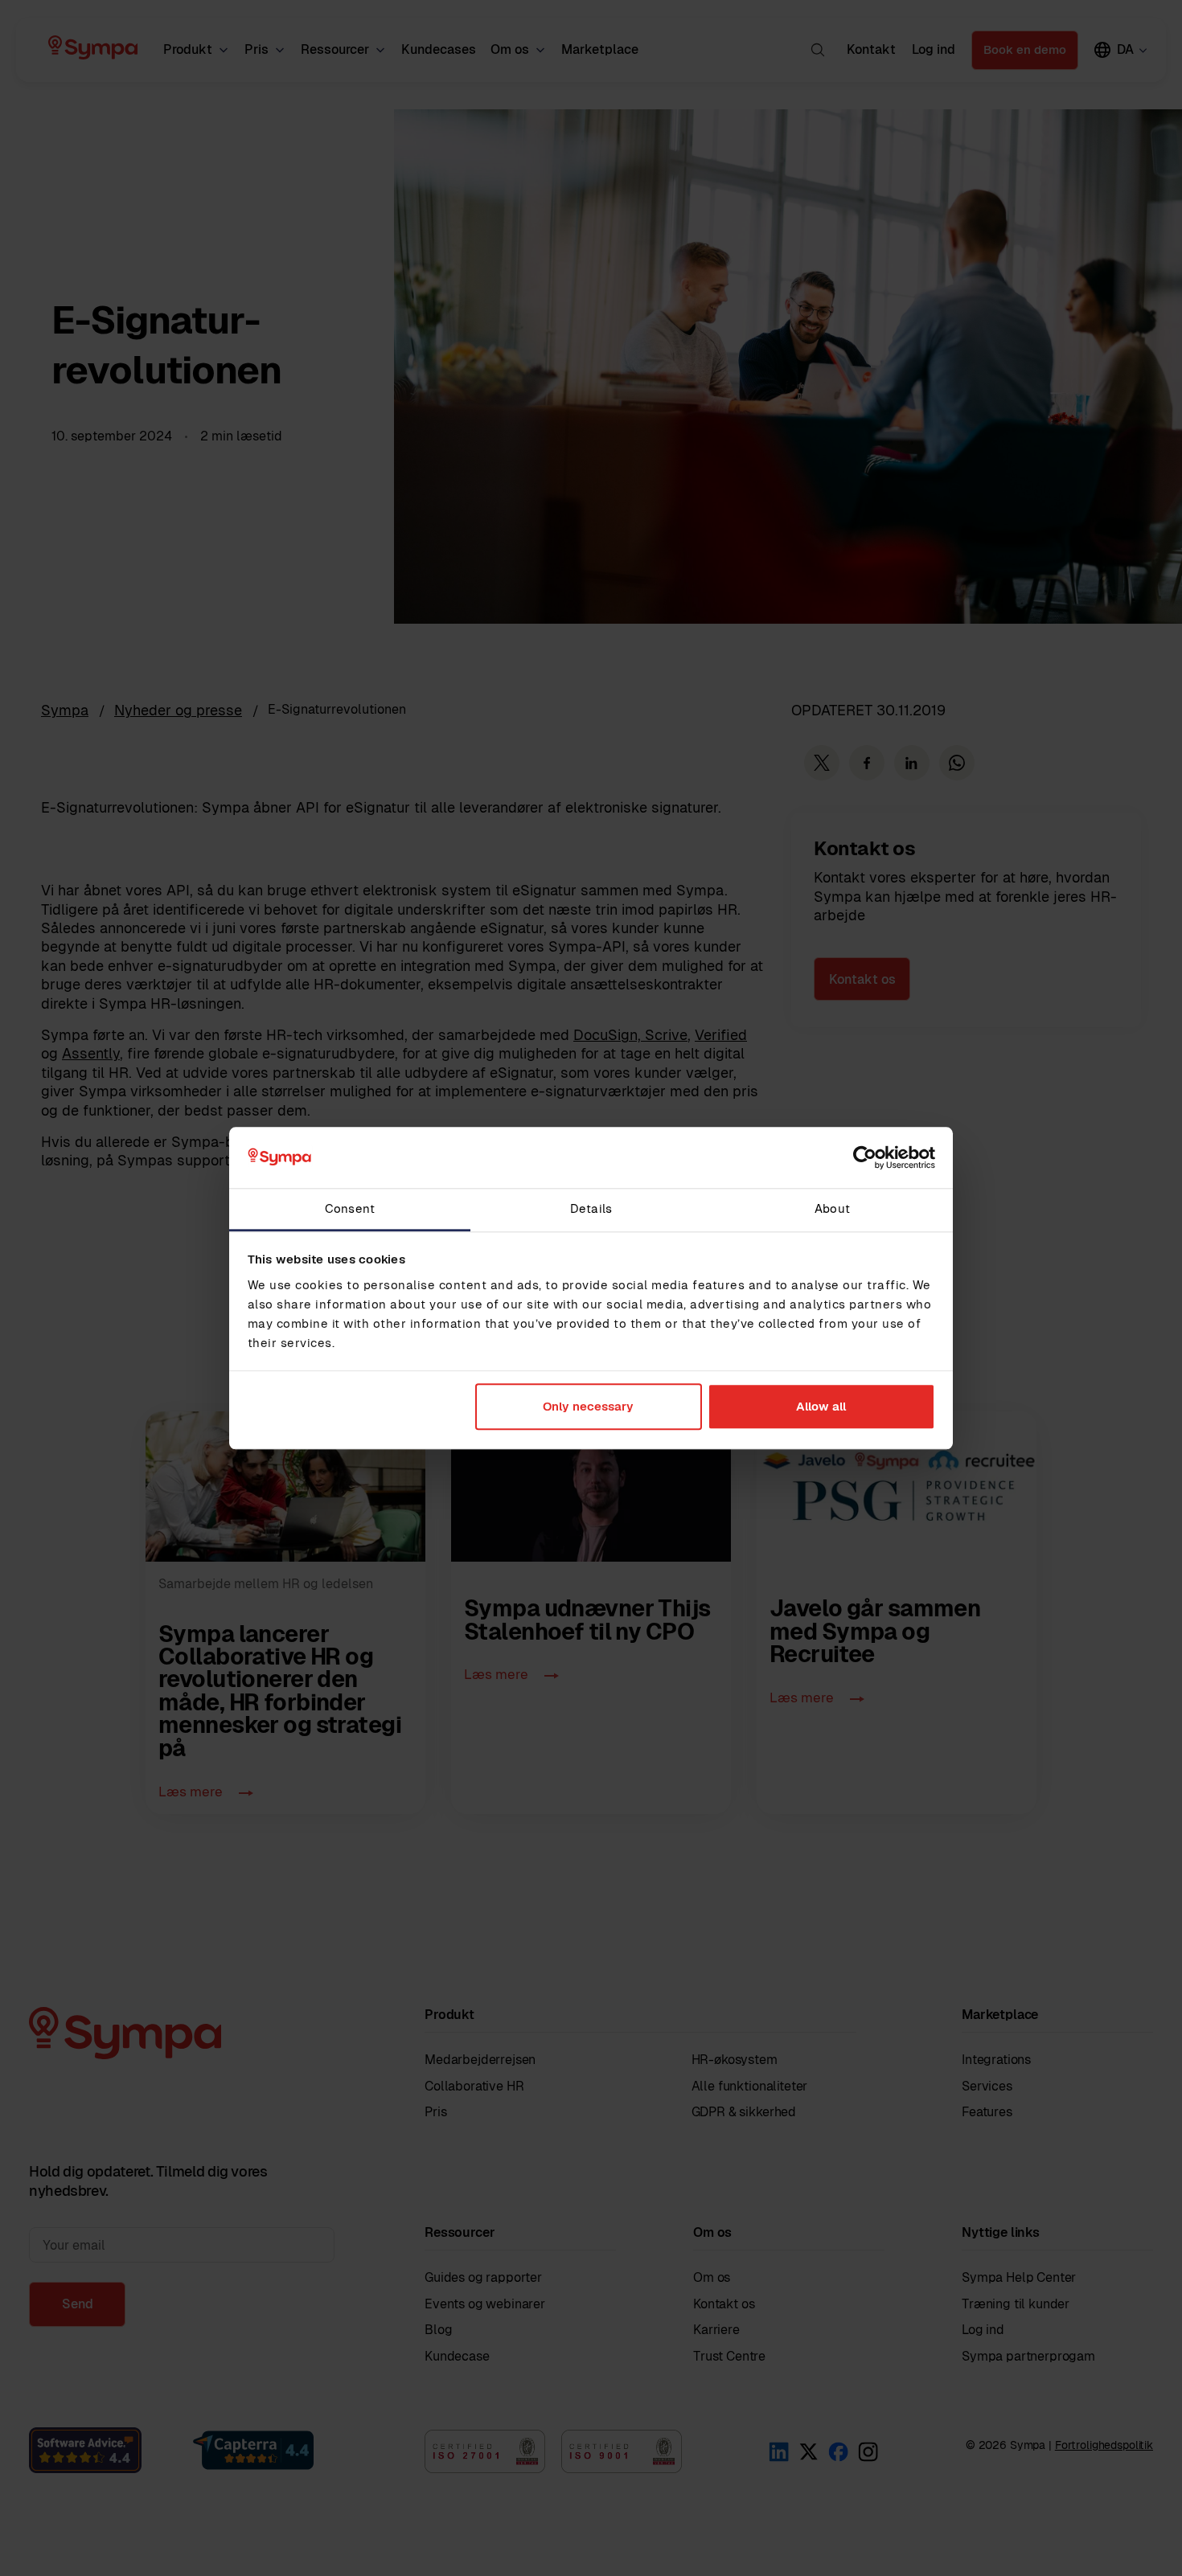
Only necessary (588, 1407)
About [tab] (832, 1209)
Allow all (821, 1407)
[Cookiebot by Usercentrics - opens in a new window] (865, 1157)
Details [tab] (591, 1209)
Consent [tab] (350, 1209)
